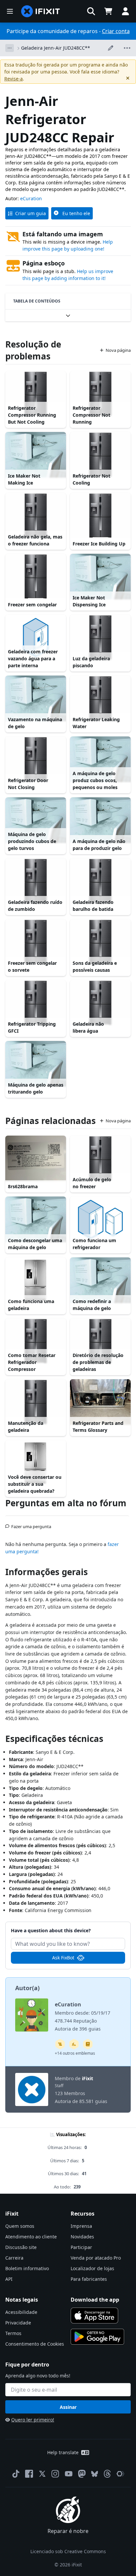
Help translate (63, 2452)
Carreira (14, 2258)
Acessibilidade (21, 2312)
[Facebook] (29, 2474)
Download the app (95, 2300)
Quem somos (20, 2226)
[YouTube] (69, 2474)
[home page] (41, 11)
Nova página (118, 350)
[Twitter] (42, 2474)
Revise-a (14, 79)
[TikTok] (16, 2474)
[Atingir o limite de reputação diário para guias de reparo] (88, 2044)
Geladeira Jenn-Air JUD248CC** (56, 48)
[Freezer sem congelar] (36, 577)
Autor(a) (27, 1988)
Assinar (68, 2407)
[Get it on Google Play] (97, 2337)
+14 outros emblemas (75, 2053)
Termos (13, 2333)
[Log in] (125, 11)
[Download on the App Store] (94, 2316)
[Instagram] (55, 2474)
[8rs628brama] (36, 1158)
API (9, 2279)
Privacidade (18, 2323)
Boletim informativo (27, 2268)
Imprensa (81, 2226)
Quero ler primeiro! (33, 2420)
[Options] (10, 48)
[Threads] (107, 2474)
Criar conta (116, 31)
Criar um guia (31, 213)
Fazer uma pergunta (31, 1524)
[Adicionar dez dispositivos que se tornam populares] (74, 2044)
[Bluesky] (95, 2474)
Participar (81, 2247)
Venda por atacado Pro (96, 2258)
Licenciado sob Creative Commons (68, 2551)
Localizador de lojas (92, 2268)
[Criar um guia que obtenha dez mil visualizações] (60, 2044)
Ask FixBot (63, 1958)
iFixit (87, 2078)
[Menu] (10, 11)
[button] (91, 11)
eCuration (31, 198)
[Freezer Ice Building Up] (100, 516)
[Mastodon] (82, 2474)
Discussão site (21, 2247)
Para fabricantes (89, 2279)
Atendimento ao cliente (31, 2237)
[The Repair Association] (120, 2474)
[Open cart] (108, 11)
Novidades (82, 2237)
